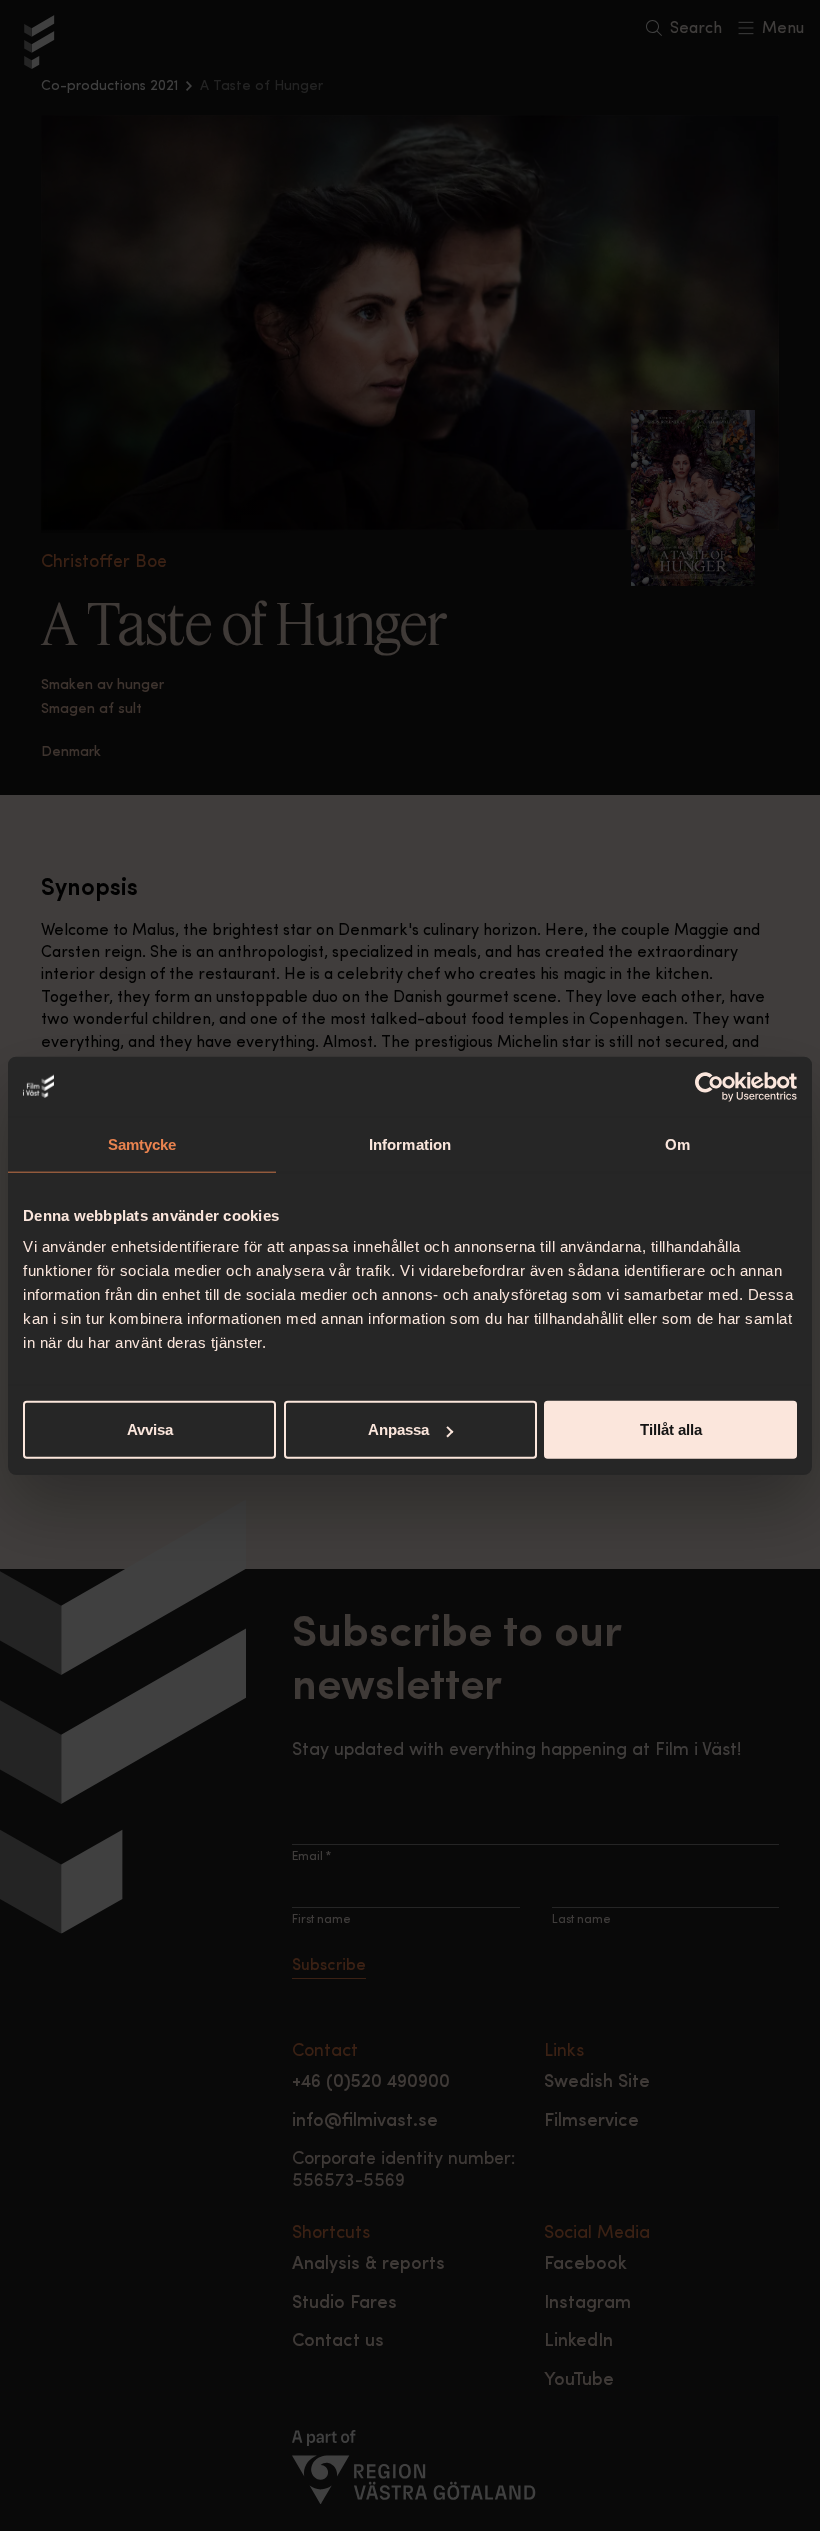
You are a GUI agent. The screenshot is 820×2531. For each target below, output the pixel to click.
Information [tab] (410, 1143)
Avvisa (150, 1429)
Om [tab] (677, 1143)
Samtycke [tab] (142, 1143)
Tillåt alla (671, 1429)
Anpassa (398, 1429)
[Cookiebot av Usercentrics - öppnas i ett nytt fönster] (709, 1086)
